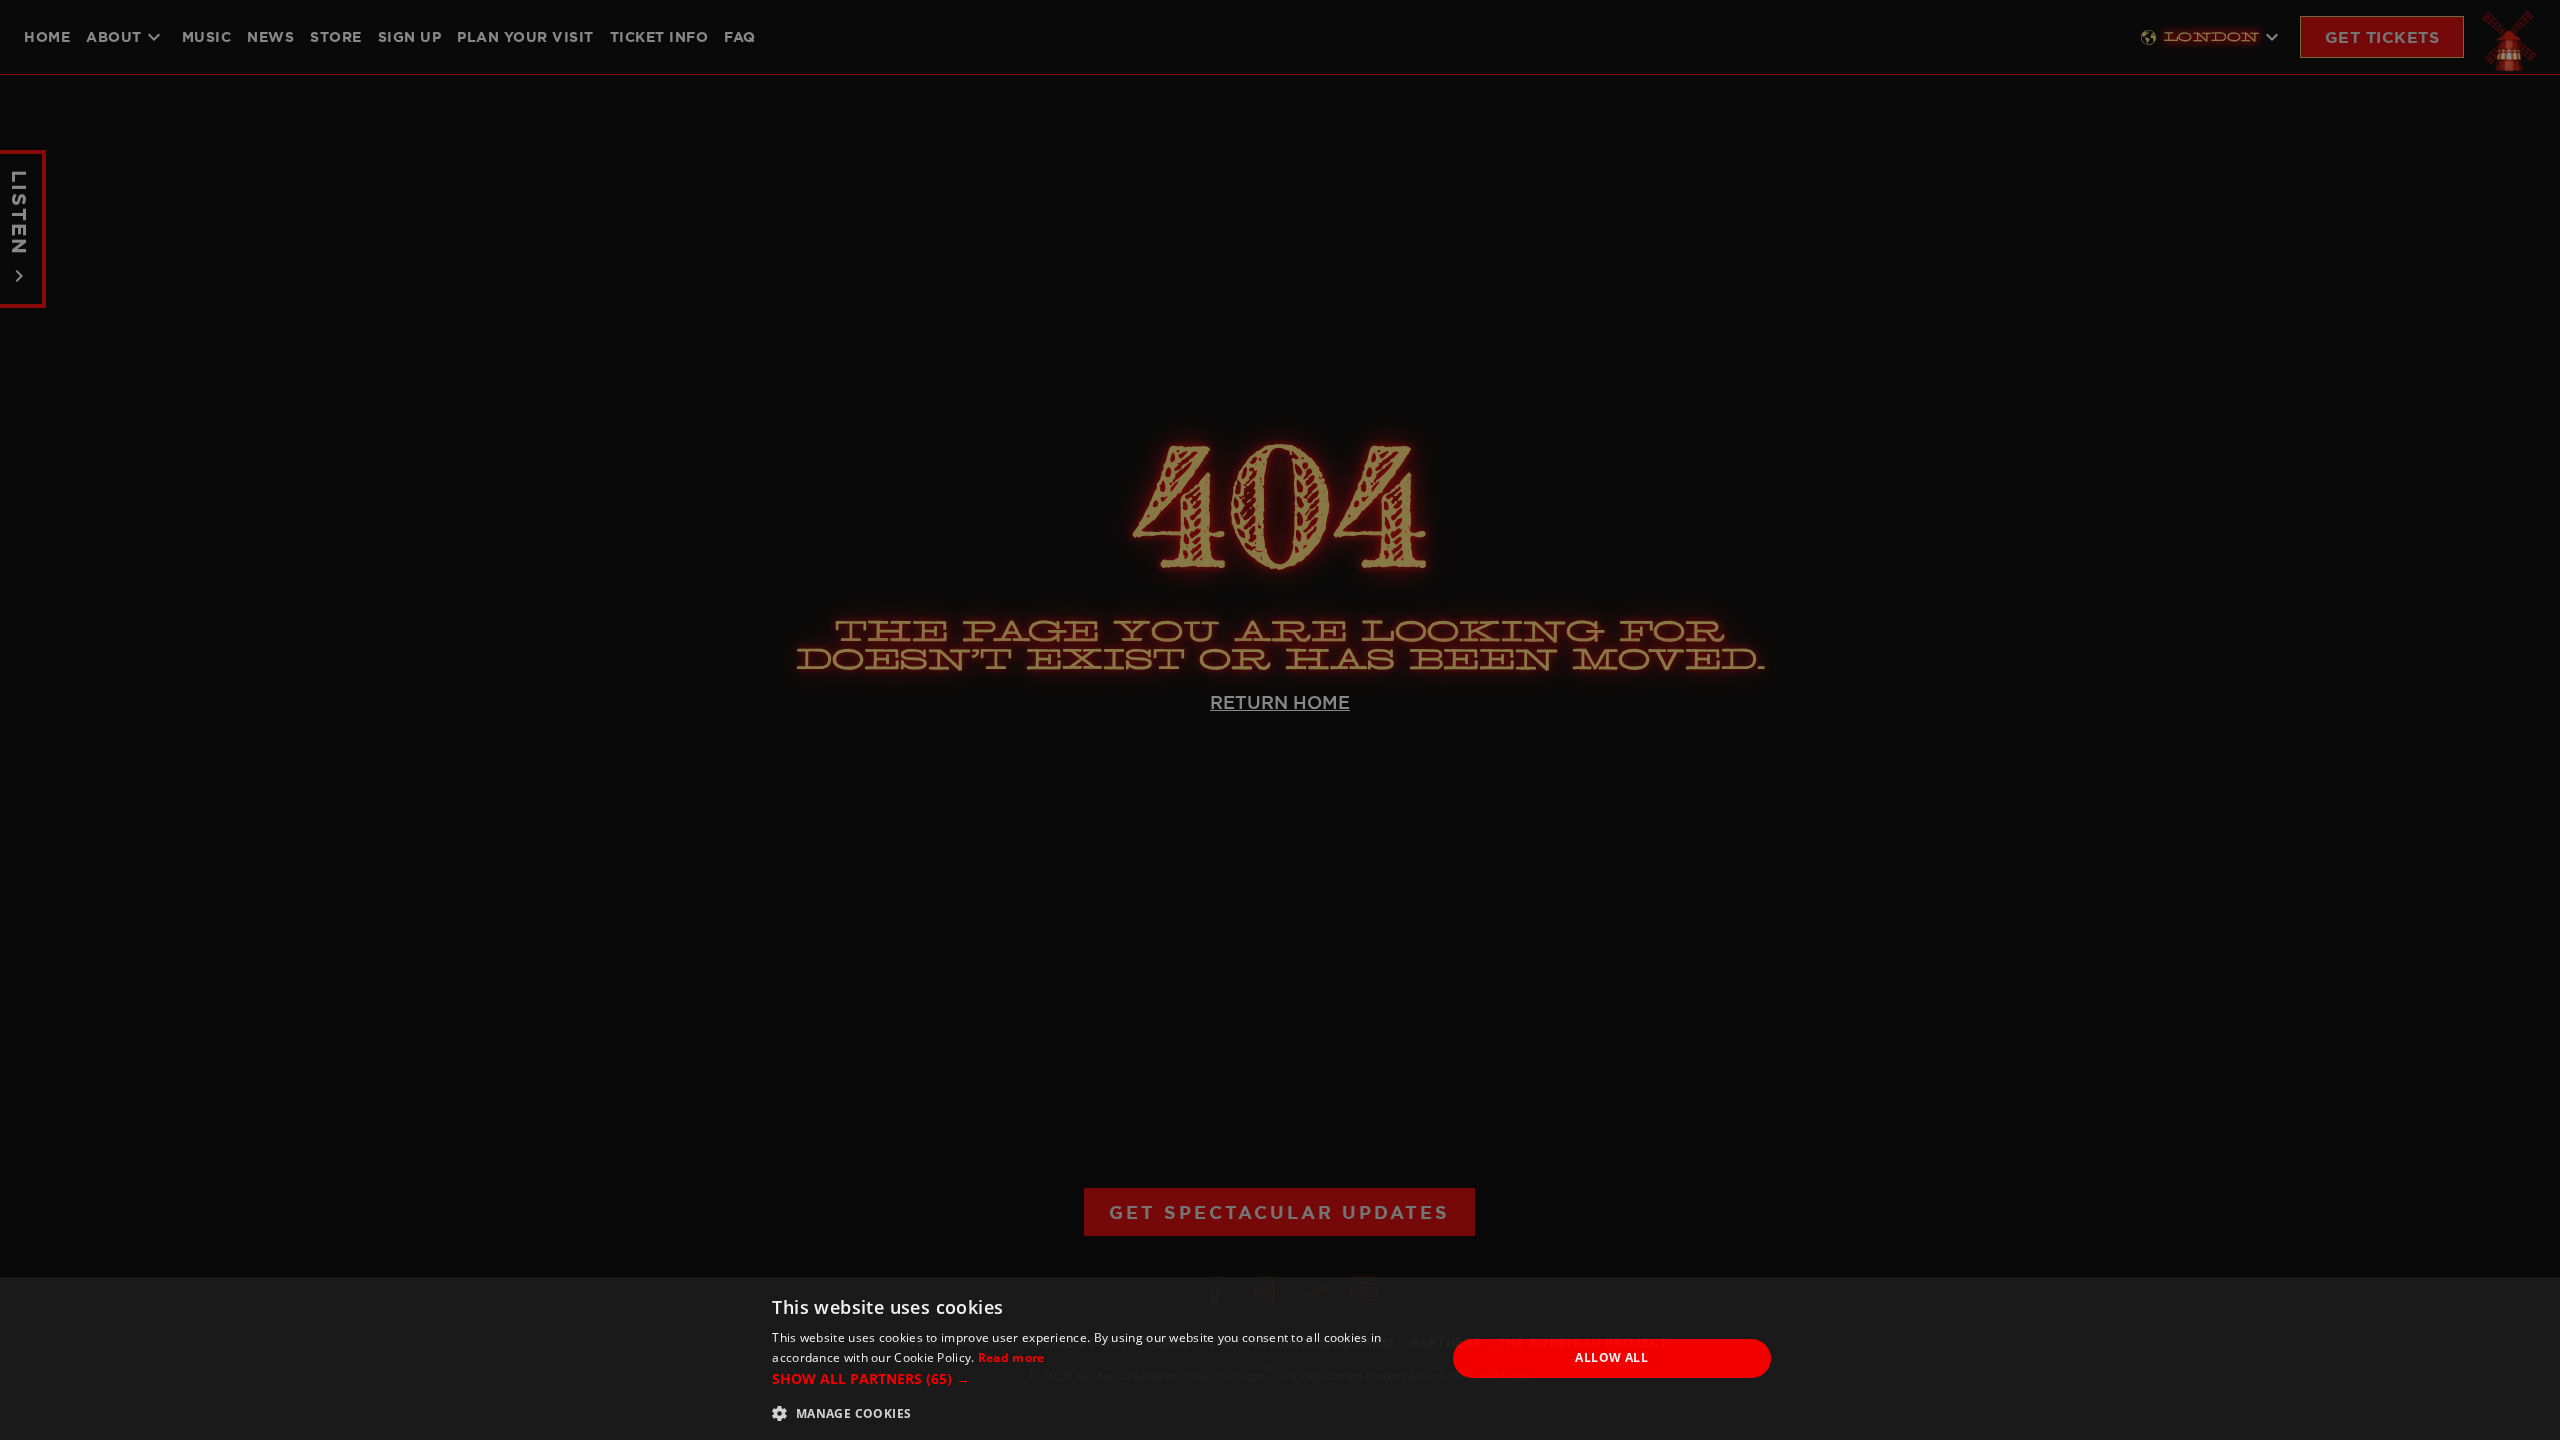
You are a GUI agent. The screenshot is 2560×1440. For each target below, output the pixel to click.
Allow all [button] (1611, 1357)
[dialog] (1280, 1358)
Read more (1011, 1357)
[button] (1098, 1378)
